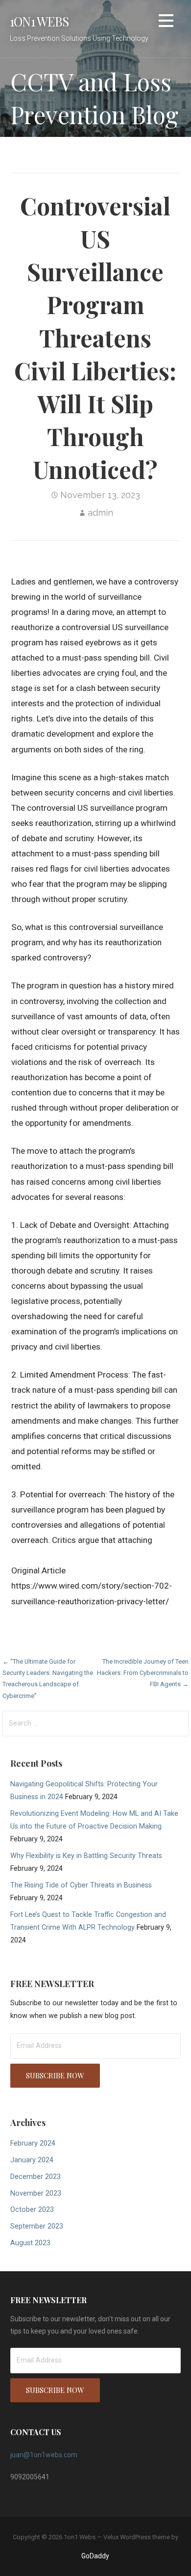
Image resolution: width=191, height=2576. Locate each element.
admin (100, 513)
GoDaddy (95, 2556)
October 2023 (32, 2210)
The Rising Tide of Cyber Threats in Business (81, 1885)
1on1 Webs (39, 21)
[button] (166, 22)
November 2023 (36, 2193)
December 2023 (36, 2177)
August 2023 (30, 2243)
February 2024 (33, 2143)
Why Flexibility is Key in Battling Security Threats (86, 1856)
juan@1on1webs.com (44, 2455)
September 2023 (37, 2226)
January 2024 (32, 2160)
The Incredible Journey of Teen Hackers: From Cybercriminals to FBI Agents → (143, 1673)
